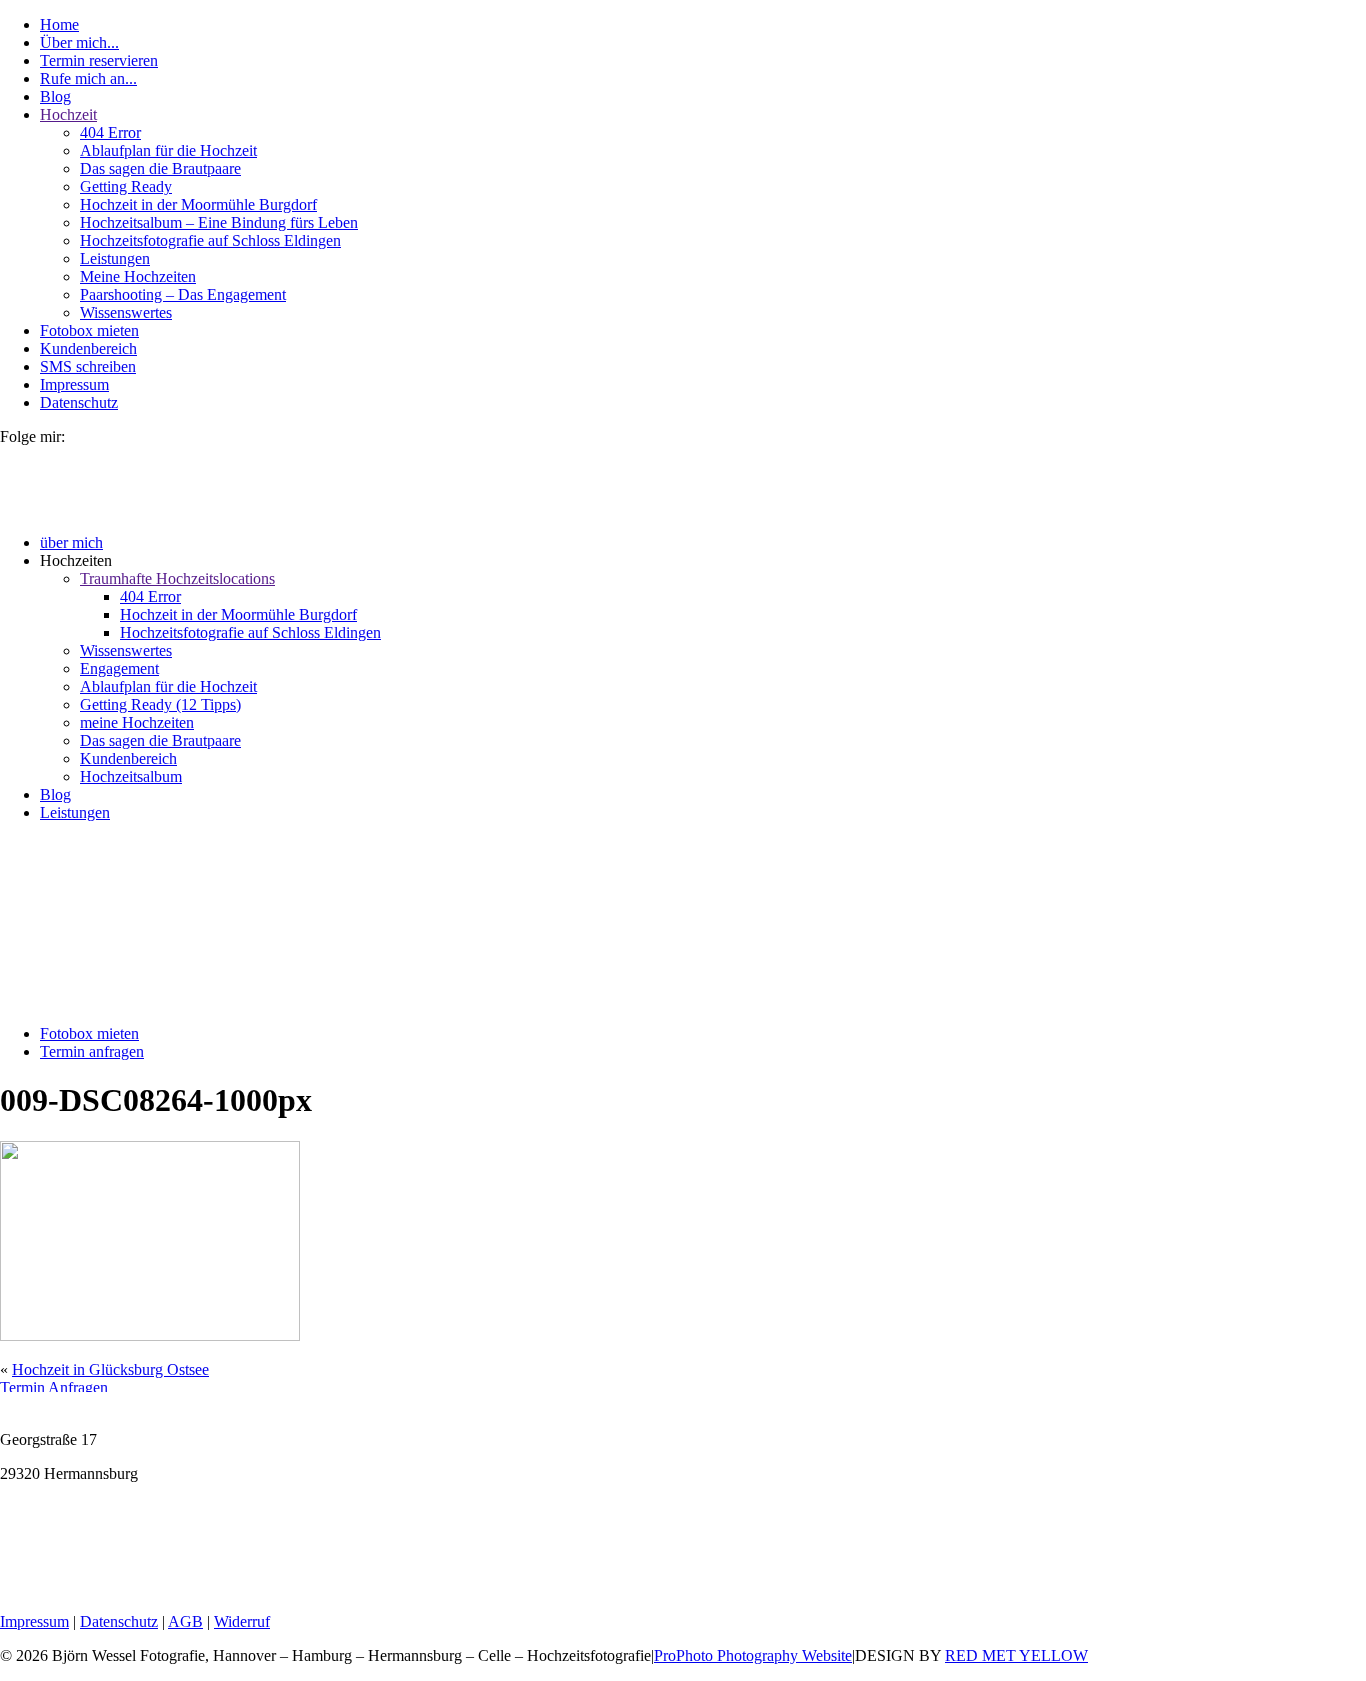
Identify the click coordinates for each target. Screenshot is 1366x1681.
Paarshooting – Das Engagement (183, 294)
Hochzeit (68, 114)
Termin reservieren (99, 60)
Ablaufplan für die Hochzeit (168, 150)
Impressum (74, 384)
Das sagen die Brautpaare (160, 168)
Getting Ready (126, 186)
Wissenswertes (126, 312)
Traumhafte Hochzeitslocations (177, 578)
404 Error (110, 132)
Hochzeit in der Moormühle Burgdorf (198, 204)
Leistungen (115, 258)
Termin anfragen (92, 1051)
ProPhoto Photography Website (753, 1655)
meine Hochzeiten (137, 722)
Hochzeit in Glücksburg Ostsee (110, 1369)
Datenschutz (79, 402)
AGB (185, 1621)
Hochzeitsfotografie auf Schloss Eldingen (210, 240)
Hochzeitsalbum (131, 776)
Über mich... (79, 42)
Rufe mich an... (88, 78)
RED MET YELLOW (1016, 1655)
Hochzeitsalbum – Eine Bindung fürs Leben (219, 222)
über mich (71, 542)
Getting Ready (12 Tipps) (160, 704)
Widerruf (242, 1621)
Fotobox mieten (89, 330)
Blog (55, 96)
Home (59, 24)
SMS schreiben (88, 366)
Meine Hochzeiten (138, 276)
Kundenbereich (88, 348)
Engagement (119, 668)
